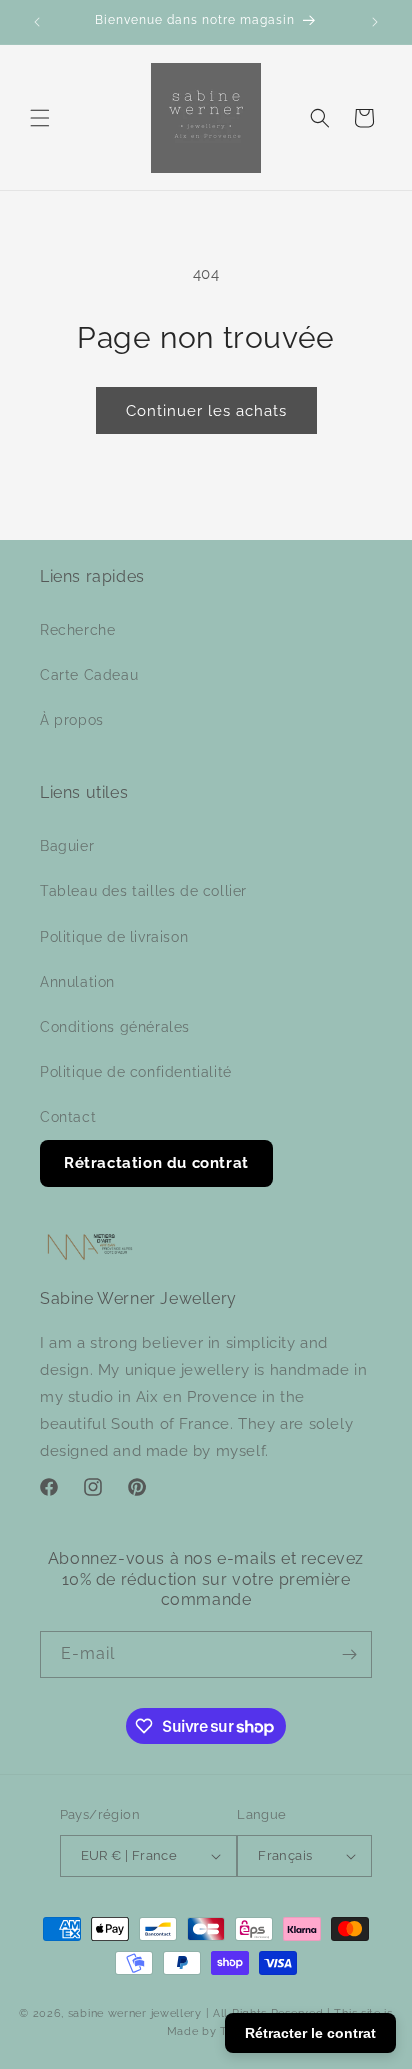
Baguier (67, 846)
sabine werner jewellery (135, 2013)
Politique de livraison (114, 937)
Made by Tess (206, 2031)
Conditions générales (115, 1027)
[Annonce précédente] (37, 22)
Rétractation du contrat (156, 1163)
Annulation (77, 982)
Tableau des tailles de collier (143, 891)
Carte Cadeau (89, 675)
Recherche (77, 630)
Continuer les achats (206, 411)
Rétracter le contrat (310, 2033)
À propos (72, 720)
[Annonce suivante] (375, 22)
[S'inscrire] (349, 1654)
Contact (68, 1117)
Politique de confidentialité (136, 1072)
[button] (40, 118)
